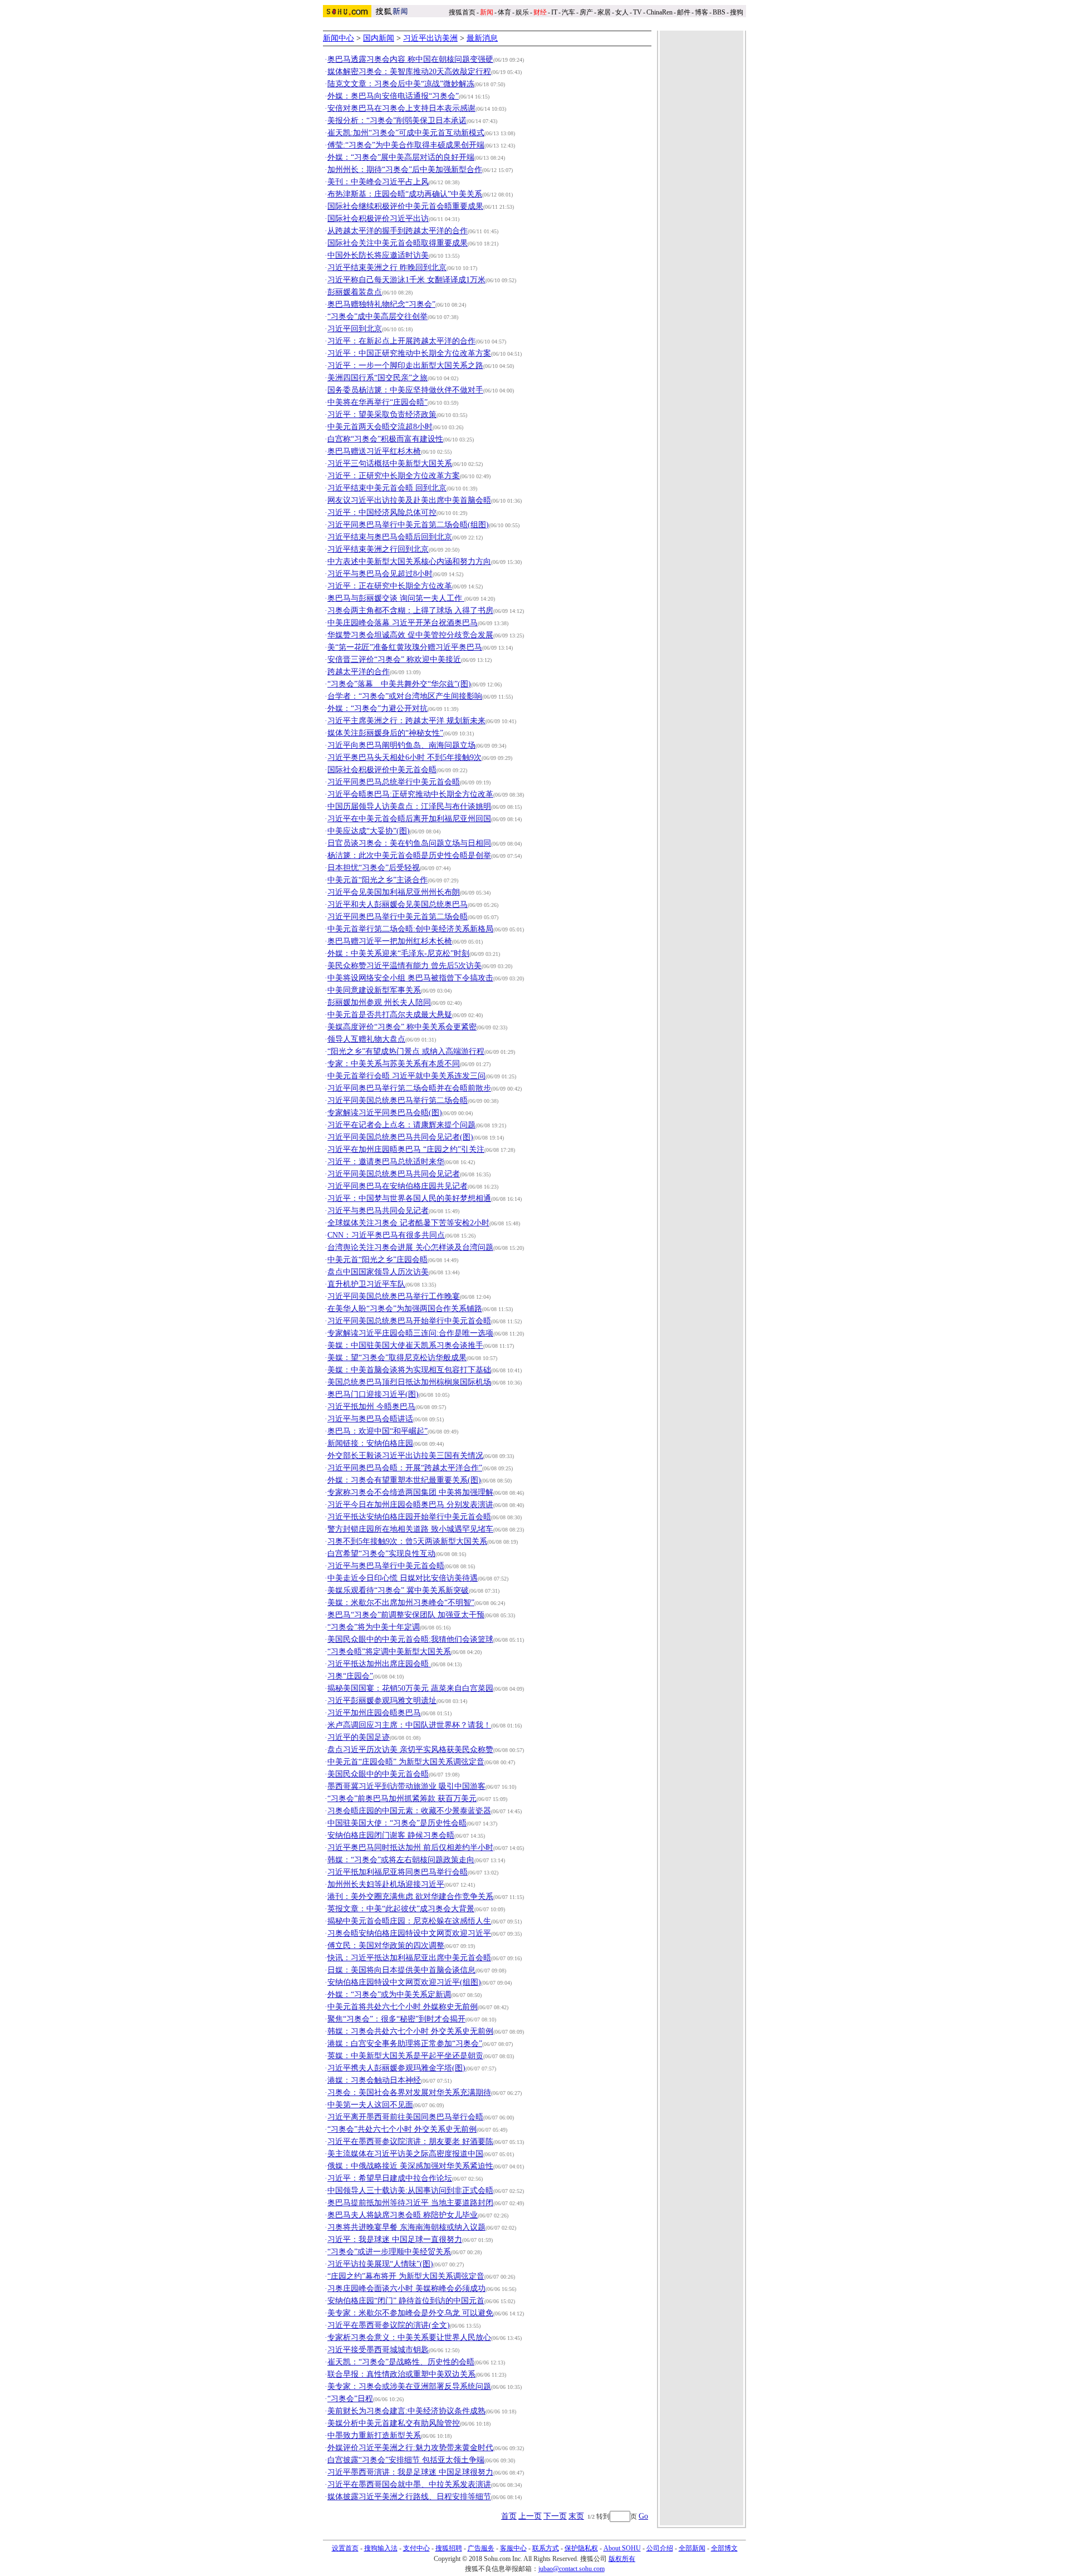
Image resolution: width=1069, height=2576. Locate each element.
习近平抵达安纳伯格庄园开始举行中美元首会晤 (409, 1517)
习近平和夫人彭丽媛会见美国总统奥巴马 (398, 904)
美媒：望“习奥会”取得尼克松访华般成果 (397, 1358)
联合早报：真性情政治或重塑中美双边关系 (401, 2374)
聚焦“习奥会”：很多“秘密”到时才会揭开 (396, 2019)
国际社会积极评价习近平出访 (378, 219)
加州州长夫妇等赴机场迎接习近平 (386, 1884)
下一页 (555, 2516)
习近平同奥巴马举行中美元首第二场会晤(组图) (408, 525)
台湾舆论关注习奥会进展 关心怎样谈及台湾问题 (410, 1247)
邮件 (684, 12)
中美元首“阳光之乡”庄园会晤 (377, 1260)
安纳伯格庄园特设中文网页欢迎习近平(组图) (404, 1982)
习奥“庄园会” (350, 1676)
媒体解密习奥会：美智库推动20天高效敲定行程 (409, 72)
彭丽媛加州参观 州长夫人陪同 (379, 1002)
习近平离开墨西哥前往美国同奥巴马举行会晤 (405, 2117)
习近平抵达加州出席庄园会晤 (379, 1664)
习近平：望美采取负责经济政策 (382, 414)
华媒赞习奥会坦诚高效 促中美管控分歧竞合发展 (410, 635)
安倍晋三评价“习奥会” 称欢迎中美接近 (394, 659)
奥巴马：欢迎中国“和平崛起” (377, 1431)
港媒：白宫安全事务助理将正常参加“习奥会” (405, 2043)
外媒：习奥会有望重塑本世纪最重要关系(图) (404, 1480)
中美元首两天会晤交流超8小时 (380, 427)
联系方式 (546, 2548)
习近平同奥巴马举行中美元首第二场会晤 (398, 917)
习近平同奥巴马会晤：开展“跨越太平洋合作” (405, 1468)
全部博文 (724, 2548)
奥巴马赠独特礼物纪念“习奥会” (381, 304)
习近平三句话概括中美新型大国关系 (390, 463)
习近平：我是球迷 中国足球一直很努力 (395, 2239)
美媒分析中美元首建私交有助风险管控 (394, 2423)
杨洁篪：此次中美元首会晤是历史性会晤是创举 (409, 855)
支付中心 (416, 2548)
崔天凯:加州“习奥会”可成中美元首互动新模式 (406, 133)
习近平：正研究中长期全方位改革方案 (394, 476)
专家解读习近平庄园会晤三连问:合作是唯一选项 (410, 1333)
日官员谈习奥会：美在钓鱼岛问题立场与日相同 (409, 843)
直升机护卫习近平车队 (366, 1284)
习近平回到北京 (355, 329)
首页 (509, 2516)
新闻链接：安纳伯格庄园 (370, 1443)
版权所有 (622, 2559)
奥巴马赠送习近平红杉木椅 (374, 451)
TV (638, 12)
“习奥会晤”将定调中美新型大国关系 (389, 1652)
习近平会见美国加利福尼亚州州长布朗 (394, 892)
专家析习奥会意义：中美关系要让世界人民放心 (409, 2337)
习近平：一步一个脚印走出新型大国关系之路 (405, 365)
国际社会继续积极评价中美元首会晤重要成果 (405, 206)
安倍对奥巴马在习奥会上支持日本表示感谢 (401, 108)
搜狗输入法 (381, 2548)
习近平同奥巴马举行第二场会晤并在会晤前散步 (409, 1088)
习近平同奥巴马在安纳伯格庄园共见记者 (398, 1186)
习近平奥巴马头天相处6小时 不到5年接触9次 (404, 757)
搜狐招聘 (449, 2548)
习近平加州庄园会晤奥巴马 (374, 1713)
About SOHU (622, 2548)
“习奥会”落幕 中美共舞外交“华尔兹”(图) (399, 684)
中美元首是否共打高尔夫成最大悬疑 (390, 1015)
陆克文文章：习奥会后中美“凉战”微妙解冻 (401, 84)
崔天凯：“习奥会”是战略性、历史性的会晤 (401, 2362)
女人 (622, 12)
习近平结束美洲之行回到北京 (378, 549)
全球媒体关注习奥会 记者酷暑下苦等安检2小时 (408, 1223)
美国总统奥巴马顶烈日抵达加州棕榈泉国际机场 (409, 1382)
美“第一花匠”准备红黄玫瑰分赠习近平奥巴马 (405, 647)
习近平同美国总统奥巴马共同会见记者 (394, 1174)
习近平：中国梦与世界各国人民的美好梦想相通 (409, 1198)
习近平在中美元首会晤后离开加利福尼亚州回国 (409, 819)
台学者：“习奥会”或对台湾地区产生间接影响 (405, 696)
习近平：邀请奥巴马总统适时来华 (386, 1162)
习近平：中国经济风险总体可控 (382, 512)
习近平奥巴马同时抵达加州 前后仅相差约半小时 (410, 1848)
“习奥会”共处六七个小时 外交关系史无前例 (402, 2129)
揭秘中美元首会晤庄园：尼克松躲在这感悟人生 (409, 1921)
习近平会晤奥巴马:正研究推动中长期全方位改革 (410, 794)
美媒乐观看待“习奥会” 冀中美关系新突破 (398, 1590)
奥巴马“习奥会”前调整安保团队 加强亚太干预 (406, 1615)
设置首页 (345, 2548)
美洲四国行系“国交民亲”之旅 (377, 378)
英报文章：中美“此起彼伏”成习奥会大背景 (401, 1909)
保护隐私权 (581, 2548)
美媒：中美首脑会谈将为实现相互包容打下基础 (409, 1370)
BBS (719, 12)
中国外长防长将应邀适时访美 (378, 255)
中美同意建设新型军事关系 (374, 990)
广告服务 (481, 2548)
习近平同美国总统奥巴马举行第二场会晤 (398, 1100)
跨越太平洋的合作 (359, 672)
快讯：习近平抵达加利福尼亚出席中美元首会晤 (409, 1958)
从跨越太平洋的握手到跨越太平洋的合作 (398, 231)
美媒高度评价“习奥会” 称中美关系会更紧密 (402, 1027)
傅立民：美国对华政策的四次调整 (386, 1946)
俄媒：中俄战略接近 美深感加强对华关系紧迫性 (410, 2166)
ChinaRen (659, 12)
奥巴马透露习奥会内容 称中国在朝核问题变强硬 (410, 59)
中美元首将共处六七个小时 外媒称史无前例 (403, 2007)
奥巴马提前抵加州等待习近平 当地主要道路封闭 (410, 2203)
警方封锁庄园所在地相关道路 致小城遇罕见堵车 (410, 1529)
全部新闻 (692, 2548)
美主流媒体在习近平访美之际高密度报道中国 (405, 2154)
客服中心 (513, 2548)
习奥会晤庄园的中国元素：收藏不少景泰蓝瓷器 (409, 1811)
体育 (504, 12)
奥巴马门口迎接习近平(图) (373, 1394)
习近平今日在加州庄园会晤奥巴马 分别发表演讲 (410, 1505)
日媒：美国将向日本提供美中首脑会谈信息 (401, 1970)
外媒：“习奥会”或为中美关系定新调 (389, 1994)
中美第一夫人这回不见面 (370, 2105)
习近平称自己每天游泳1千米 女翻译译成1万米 (406, 280)
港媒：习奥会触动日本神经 (374, 2080)
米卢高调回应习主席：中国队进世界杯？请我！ (409, 1725)
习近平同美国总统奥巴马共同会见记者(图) (400, 1137)
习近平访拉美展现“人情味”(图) (380, 2264)
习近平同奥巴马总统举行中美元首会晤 (394, 782)
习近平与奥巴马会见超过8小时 (380, 574)
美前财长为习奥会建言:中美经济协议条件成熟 (406, 2411)
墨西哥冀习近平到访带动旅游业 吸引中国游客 (406, 1786)
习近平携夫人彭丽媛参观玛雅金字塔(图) (396, 2068)
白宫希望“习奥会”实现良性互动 (381, 1554)
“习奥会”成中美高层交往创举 (377, 317)
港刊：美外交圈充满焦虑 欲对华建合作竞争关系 (410, 1897)
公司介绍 (660, 2548)
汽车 (568, 12)
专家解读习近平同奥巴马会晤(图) (385, 1113)
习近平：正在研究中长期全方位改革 (390, 586)
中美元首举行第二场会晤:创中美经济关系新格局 (410, 929)
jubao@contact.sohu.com (572, 2569)
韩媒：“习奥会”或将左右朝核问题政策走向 (401, 1860)
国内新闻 (379, 38)
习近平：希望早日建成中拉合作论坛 (390, 2178)
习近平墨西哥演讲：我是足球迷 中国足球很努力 (410, 2472)
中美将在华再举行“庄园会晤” (377, 402)
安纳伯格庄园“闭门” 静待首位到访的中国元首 (406, 2301)
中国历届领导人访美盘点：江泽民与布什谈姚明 (409, 806)
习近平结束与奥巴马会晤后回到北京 (390, 537)
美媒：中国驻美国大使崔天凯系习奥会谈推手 (405, 1345)
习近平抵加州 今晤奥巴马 (371, 1407)
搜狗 (737, 12)
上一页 (530, 2516)
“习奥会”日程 (350, 2399)
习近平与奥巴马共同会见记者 (378, 1211)
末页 (576, 2516)
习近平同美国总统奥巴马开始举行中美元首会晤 (409, 1321)
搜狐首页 (462, 12)
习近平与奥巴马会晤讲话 (370, 1419)
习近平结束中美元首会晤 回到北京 (387, 488)
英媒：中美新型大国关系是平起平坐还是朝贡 (405, 2056)
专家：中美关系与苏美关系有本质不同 (394, 1064)
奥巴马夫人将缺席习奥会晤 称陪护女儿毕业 (403, 2215)
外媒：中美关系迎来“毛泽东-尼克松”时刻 (398, 953)
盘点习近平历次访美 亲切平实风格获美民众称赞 (410, 1750)
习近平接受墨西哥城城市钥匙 (378, 2350)
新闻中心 (339, 38)
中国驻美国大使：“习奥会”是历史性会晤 (397, 1823)
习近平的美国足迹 (359, 1737)
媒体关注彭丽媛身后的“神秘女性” (385, 733)
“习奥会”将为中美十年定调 (374, 1627)
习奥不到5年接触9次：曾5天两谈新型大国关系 (407, 1541)
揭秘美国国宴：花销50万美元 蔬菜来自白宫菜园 (410, 1688)
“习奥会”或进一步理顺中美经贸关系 (389, 2252)
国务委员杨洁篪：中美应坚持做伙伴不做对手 (405, 390)
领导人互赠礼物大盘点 (366, 1039)
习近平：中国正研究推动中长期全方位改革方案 (409, 353)
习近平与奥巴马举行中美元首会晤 (386, 1566)
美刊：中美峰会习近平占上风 (378, 182)
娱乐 (522, 12)
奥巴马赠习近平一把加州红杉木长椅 (390, 941)
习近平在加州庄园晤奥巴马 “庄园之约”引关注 (406, 1149)
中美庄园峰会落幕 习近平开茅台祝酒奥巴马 (403, 623)
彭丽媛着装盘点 (355, 292)
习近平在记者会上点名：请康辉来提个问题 (401, 1125)
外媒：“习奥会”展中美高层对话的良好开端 (401, 157)
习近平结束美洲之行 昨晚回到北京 (387, 268)
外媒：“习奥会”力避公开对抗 (377, 708)
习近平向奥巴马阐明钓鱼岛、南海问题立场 (401, 745)
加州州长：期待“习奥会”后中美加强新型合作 (405, 170)
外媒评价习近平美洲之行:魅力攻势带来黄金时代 (410, 2448)
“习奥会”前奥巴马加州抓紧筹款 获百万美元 (402, 1799)
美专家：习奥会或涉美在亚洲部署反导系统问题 (409, 2386)
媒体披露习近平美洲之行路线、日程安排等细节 (409, 2497)
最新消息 (482, 38)
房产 (586, 12)
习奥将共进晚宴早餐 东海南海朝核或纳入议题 (406, 2227)
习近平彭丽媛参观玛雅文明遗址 (382, 1701)
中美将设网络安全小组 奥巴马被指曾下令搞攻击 (410, 978)
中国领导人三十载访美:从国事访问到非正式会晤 (410, 2190)
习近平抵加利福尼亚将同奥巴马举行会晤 (398, 1872)
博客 (702, 12)
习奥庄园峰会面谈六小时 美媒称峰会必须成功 (406, 2288)
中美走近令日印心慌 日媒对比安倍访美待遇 (403, 1578)
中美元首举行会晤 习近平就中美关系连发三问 (406, 1076)
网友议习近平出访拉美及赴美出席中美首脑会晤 (409, 500)
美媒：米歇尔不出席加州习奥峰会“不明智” (401, 1603)
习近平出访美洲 (430, 38)
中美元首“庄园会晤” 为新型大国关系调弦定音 (406, 1762)
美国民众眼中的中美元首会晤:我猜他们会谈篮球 (410, 1639)
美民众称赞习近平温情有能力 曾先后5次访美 (404, 966)
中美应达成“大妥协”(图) (369, 831)
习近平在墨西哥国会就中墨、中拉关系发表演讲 (409, 2484)
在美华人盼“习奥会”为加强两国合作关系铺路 (405, 1309)
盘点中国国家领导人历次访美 (378, 1272)
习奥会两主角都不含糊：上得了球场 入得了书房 (410, 610)
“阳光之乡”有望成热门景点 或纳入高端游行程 (406, 1051)
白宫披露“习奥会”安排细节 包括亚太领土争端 (406, 2460)
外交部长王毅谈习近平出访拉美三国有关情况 (405, 1456)
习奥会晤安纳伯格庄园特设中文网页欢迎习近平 (409, 1933)
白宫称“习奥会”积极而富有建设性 (385, 439)
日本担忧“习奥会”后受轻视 (374, 868)
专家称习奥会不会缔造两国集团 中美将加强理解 (410, 1492)
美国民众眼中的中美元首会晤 (378, 1774)
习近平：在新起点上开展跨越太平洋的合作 (401, 341)
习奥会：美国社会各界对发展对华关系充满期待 (409, 2092)
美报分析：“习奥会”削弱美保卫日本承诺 (397, 121)
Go (643, 2516)
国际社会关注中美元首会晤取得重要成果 (398, 243)
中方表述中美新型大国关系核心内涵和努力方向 (409, 561)
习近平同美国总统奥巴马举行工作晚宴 (394, 1296)
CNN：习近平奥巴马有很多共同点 (386, 1235)
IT (554, 12)
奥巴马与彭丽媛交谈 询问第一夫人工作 (396, 598)
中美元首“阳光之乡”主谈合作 (377, 880)
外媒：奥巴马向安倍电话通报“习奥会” (393, 96)
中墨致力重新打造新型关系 (374, 2435)
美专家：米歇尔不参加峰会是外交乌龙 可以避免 (410, 2313)
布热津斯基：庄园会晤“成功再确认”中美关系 (405, 194)
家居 (604, 12)
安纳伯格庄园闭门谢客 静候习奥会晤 (391, 1835)
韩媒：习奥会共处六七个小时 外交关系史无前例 (410, 2031)
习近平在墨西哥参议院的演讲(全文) (389, 2325)
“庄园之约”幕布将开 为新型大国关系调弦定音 (406, 2276)
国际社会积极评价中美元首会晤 (382, 770)
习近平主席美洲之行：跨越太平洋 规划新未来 (406, 721)
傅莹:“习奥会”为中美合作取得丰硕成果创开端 (406, 145)
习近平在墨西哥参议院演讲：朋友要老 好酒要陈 (410, 2141)
